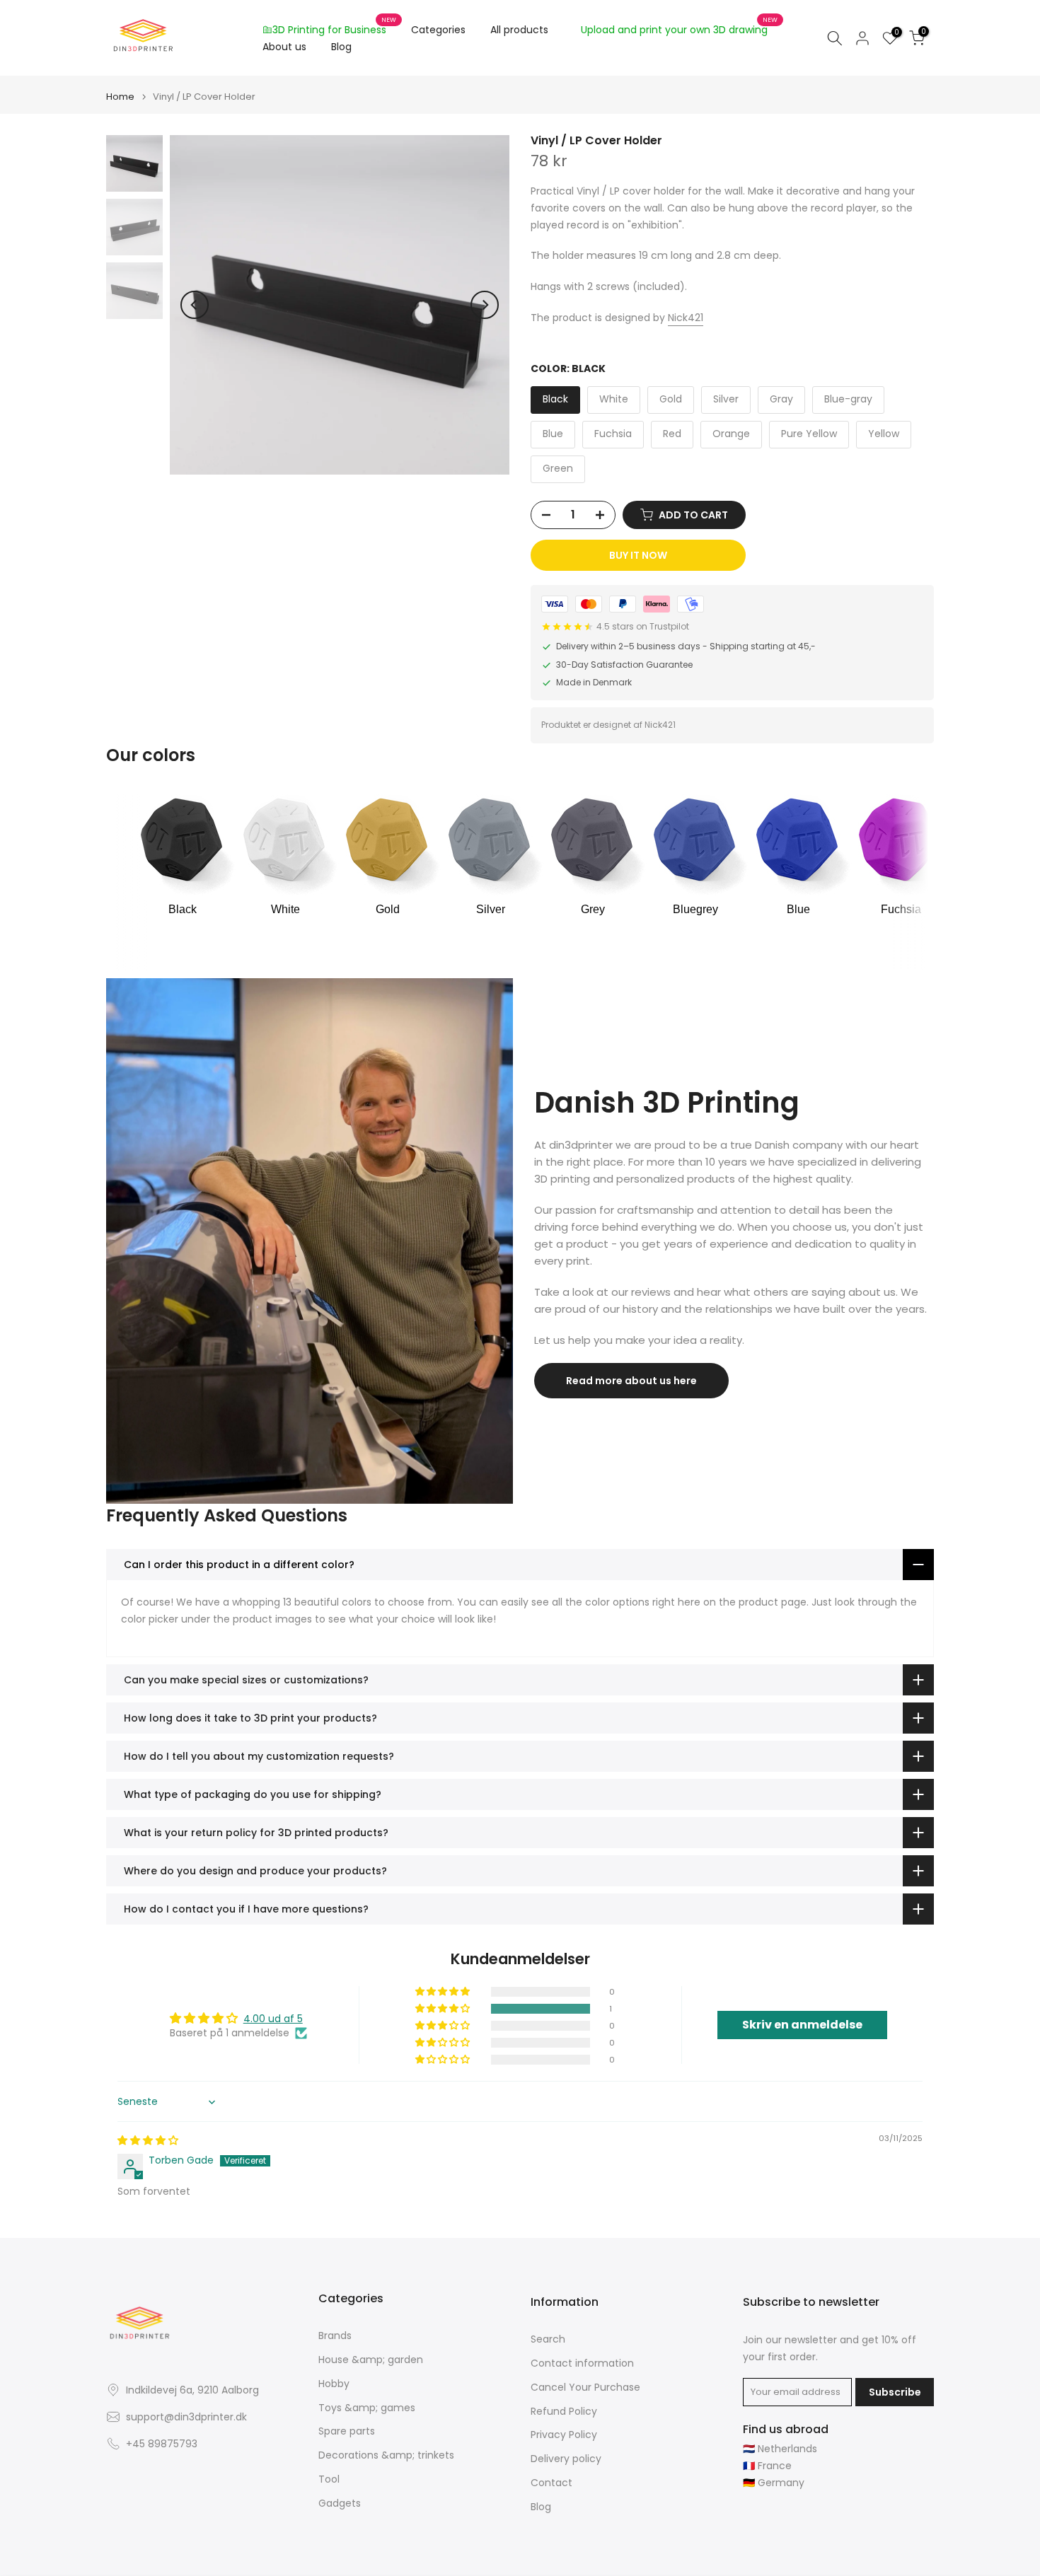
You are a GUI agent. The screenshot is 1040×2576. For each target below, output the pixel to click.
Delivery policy (566, 2459)
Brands (335, 2336)
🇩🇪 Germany (774, 2483)
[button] (444, 2009)
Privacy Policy (564, 2435)
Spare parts (347, 2431)
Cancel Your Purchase (585, 2388)
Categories (438, 30)
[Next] (485, 305)
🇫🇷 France (767, 2466)
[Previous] (195, 305)
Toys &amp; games (367, 2408)
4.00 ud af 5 (273, 2019)
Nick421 (686, 318)
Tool (329, 2479)
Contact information (582, 2363)
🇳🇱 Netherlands (780, 2449)
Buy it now (638, 555)
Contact (551, 2483)
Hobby (334, 2384)
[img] (148, 2140)
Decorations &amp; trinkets (386, 2455)
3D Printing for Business (335, 29)
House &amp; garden (371, 2360)
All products (519, 30)
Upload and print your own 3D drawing (680, 29)
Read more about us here (631, 1381)
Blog (341, 47)
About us (284, 47)
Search (548, 2339)
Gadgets (340, 2504)
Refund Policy (564, 2412)
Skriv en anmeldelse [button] (802, 2025)
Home (120, 97)
